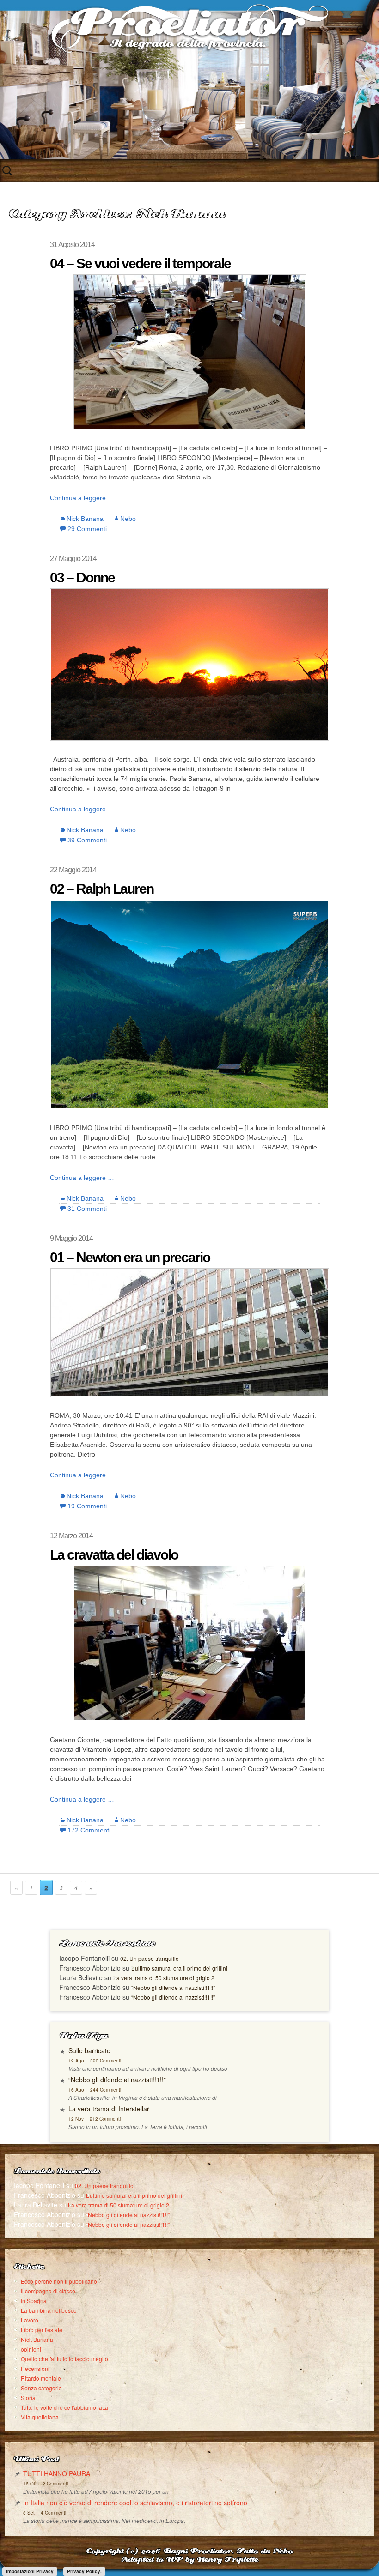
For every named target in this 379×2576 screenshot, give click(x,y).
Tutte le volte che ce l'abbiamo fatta (64, 2407)
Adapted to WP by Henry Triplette (189, 2560)
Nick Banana (85, 519)
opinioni (31, 2349)
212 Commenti (105, 2119)
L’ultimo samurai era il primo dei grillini (179, 1968)
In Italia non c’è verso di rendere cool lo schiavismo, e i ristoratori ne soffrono (135, 2503)
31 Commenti (87, 1209)
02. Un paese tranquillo (150, 1958)
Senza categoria (41, 2388)
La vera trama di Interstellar (109, 2109)
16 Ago (76, 2090)
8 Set (29, 2513)
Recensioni (35, 2368)
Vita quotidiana (40, 2417)
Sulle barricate (89, 2050)
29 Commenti (87, 529)
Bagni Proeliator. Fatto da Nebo (228, 2552)
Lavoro (30, 2320)
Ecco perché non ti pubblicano (59, 2281)
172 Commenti (89, 1830)
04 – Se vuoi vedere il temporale (140, 263)
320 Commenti (106, 2061)
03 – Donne (82, 577)
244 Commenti (106, 2090)
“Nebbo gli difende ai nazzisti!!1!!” (173, 1987)
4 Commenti (53, 2513)
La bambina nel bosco (49, 2310)
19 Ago (76, 2061)
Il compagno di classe (48, 2291)
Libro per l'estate (42, 2330)
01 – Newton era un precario (130, 1257)
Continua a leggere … (82, 498)
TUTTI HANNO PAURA (57, 2473)
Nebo (128, 519)
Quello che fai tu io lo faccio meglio (64, 2359)
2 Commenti (55, 2484)
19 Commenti (87, 1506)
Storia (28, 2398)
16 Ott (30, 2484)
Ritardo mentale (41, 2378)
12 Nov (76, 2119)
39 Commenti (87, 840)
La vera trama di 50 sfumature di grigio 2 (164, 1978)
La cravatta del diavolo (114, 1555)
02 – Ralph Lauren (102, 889)
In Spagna (34, 2301)
